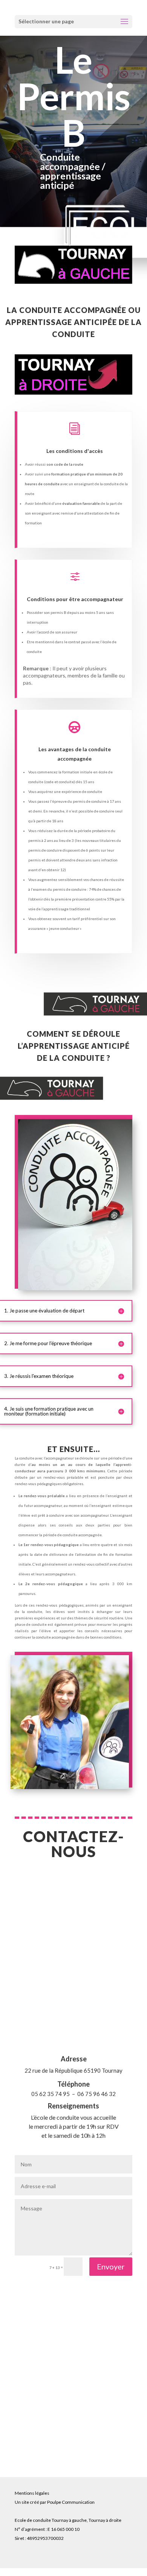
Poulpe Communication (71, 2502)
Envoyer (111, 2266)
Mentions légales (32, 2493)
